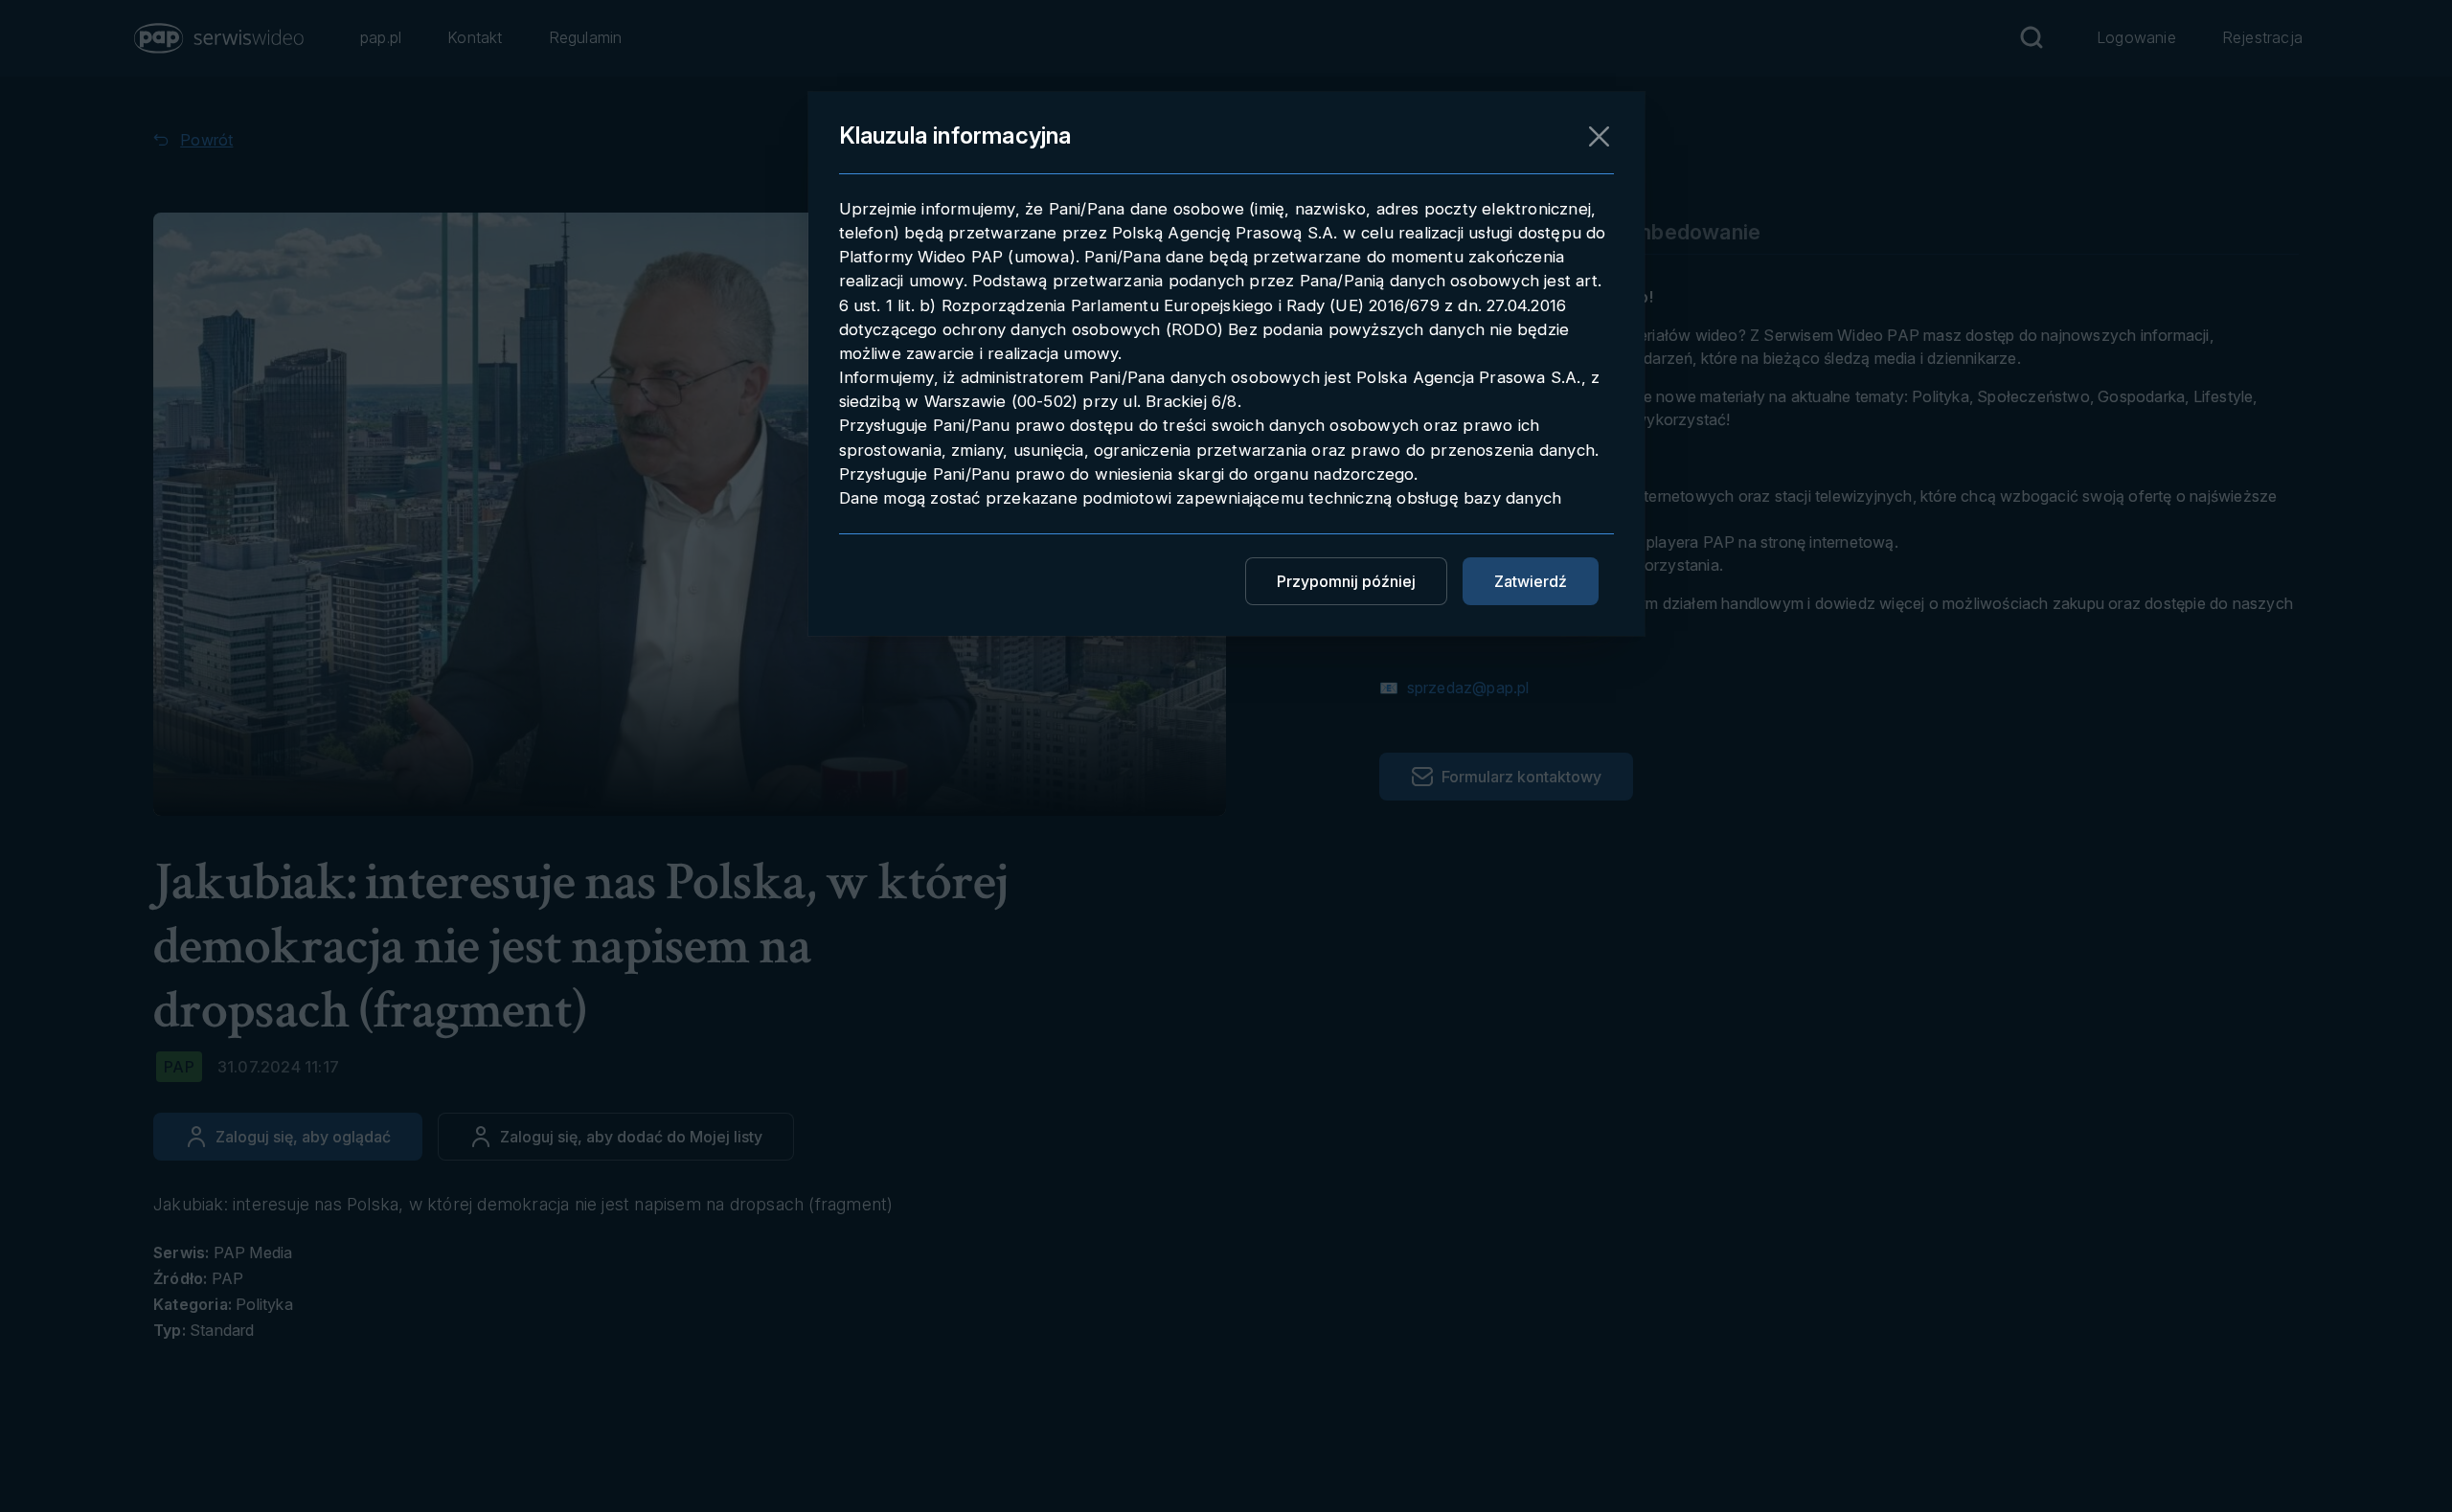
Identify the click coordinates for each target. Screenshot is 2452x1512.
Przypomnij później (1346, 581)
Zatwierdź (1531, 581)
